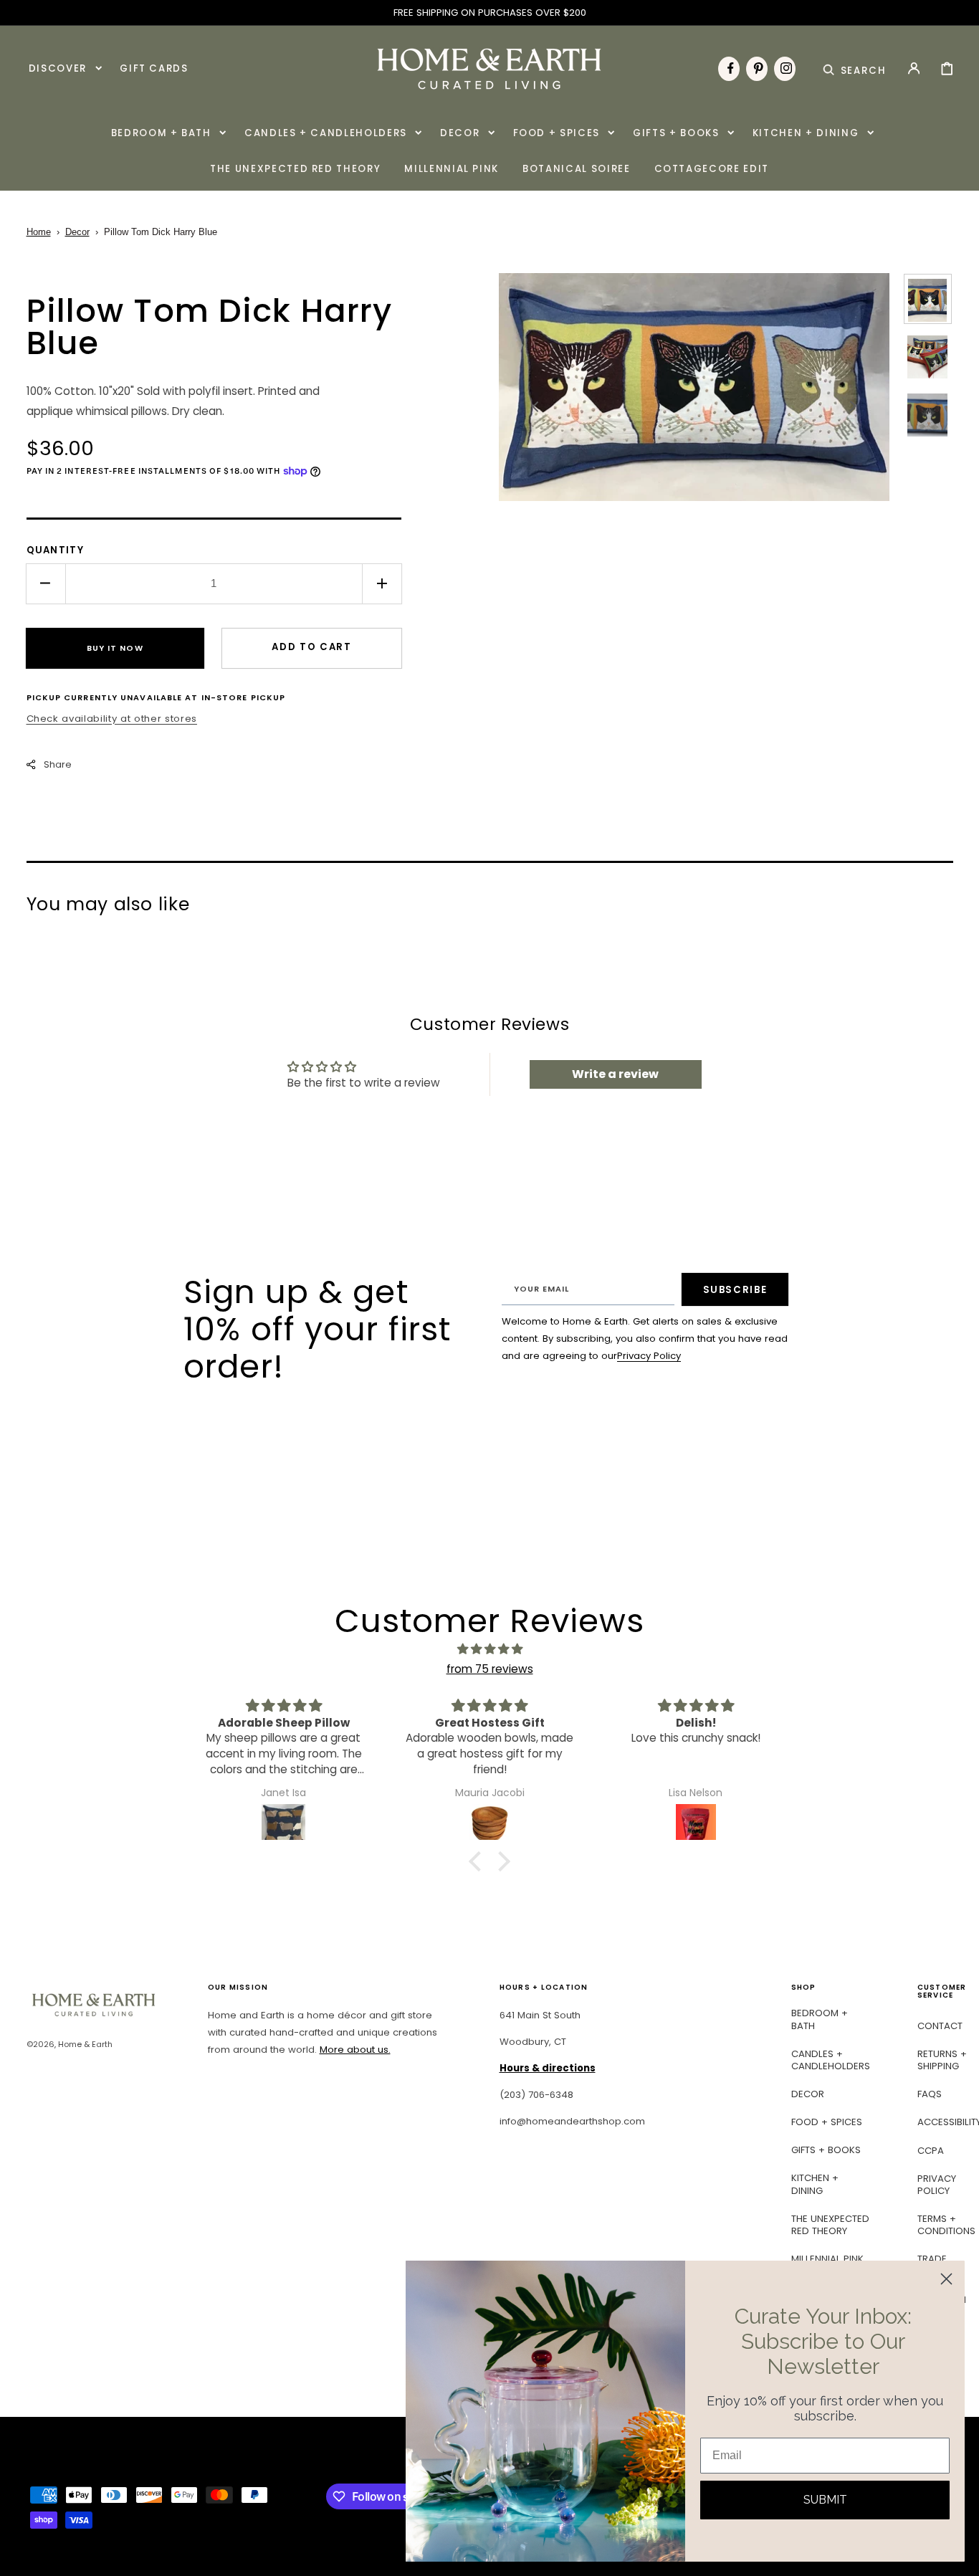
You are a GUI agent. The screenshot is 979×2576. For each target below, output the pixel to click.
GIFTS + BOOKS (826, 2150)
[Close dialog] (946, 2279)
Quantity (56, 550)
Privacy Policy (649, 1356)
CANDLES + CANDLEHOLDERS (831, 2060)
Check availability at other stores (112, 719)
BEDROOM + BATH (820, 2019)
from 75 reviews (490, 1669)
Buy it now (115, 648)
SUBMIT (825, 2500)
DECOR (808, 2094)
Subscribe (735, 1290)
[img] (489, 1649)
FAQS (930, 2094)
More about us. (355, 2050)
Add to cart (311, 647)
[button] (855, 68)
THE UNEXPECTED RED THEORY (830, 2225)
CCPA (931, 2151)
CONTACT (940, 2026)
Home (39, 232)
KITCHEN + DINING (815, 2184)
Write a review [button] (615, 1074)
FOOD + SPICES (827, 2122)
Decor (77, 232)
